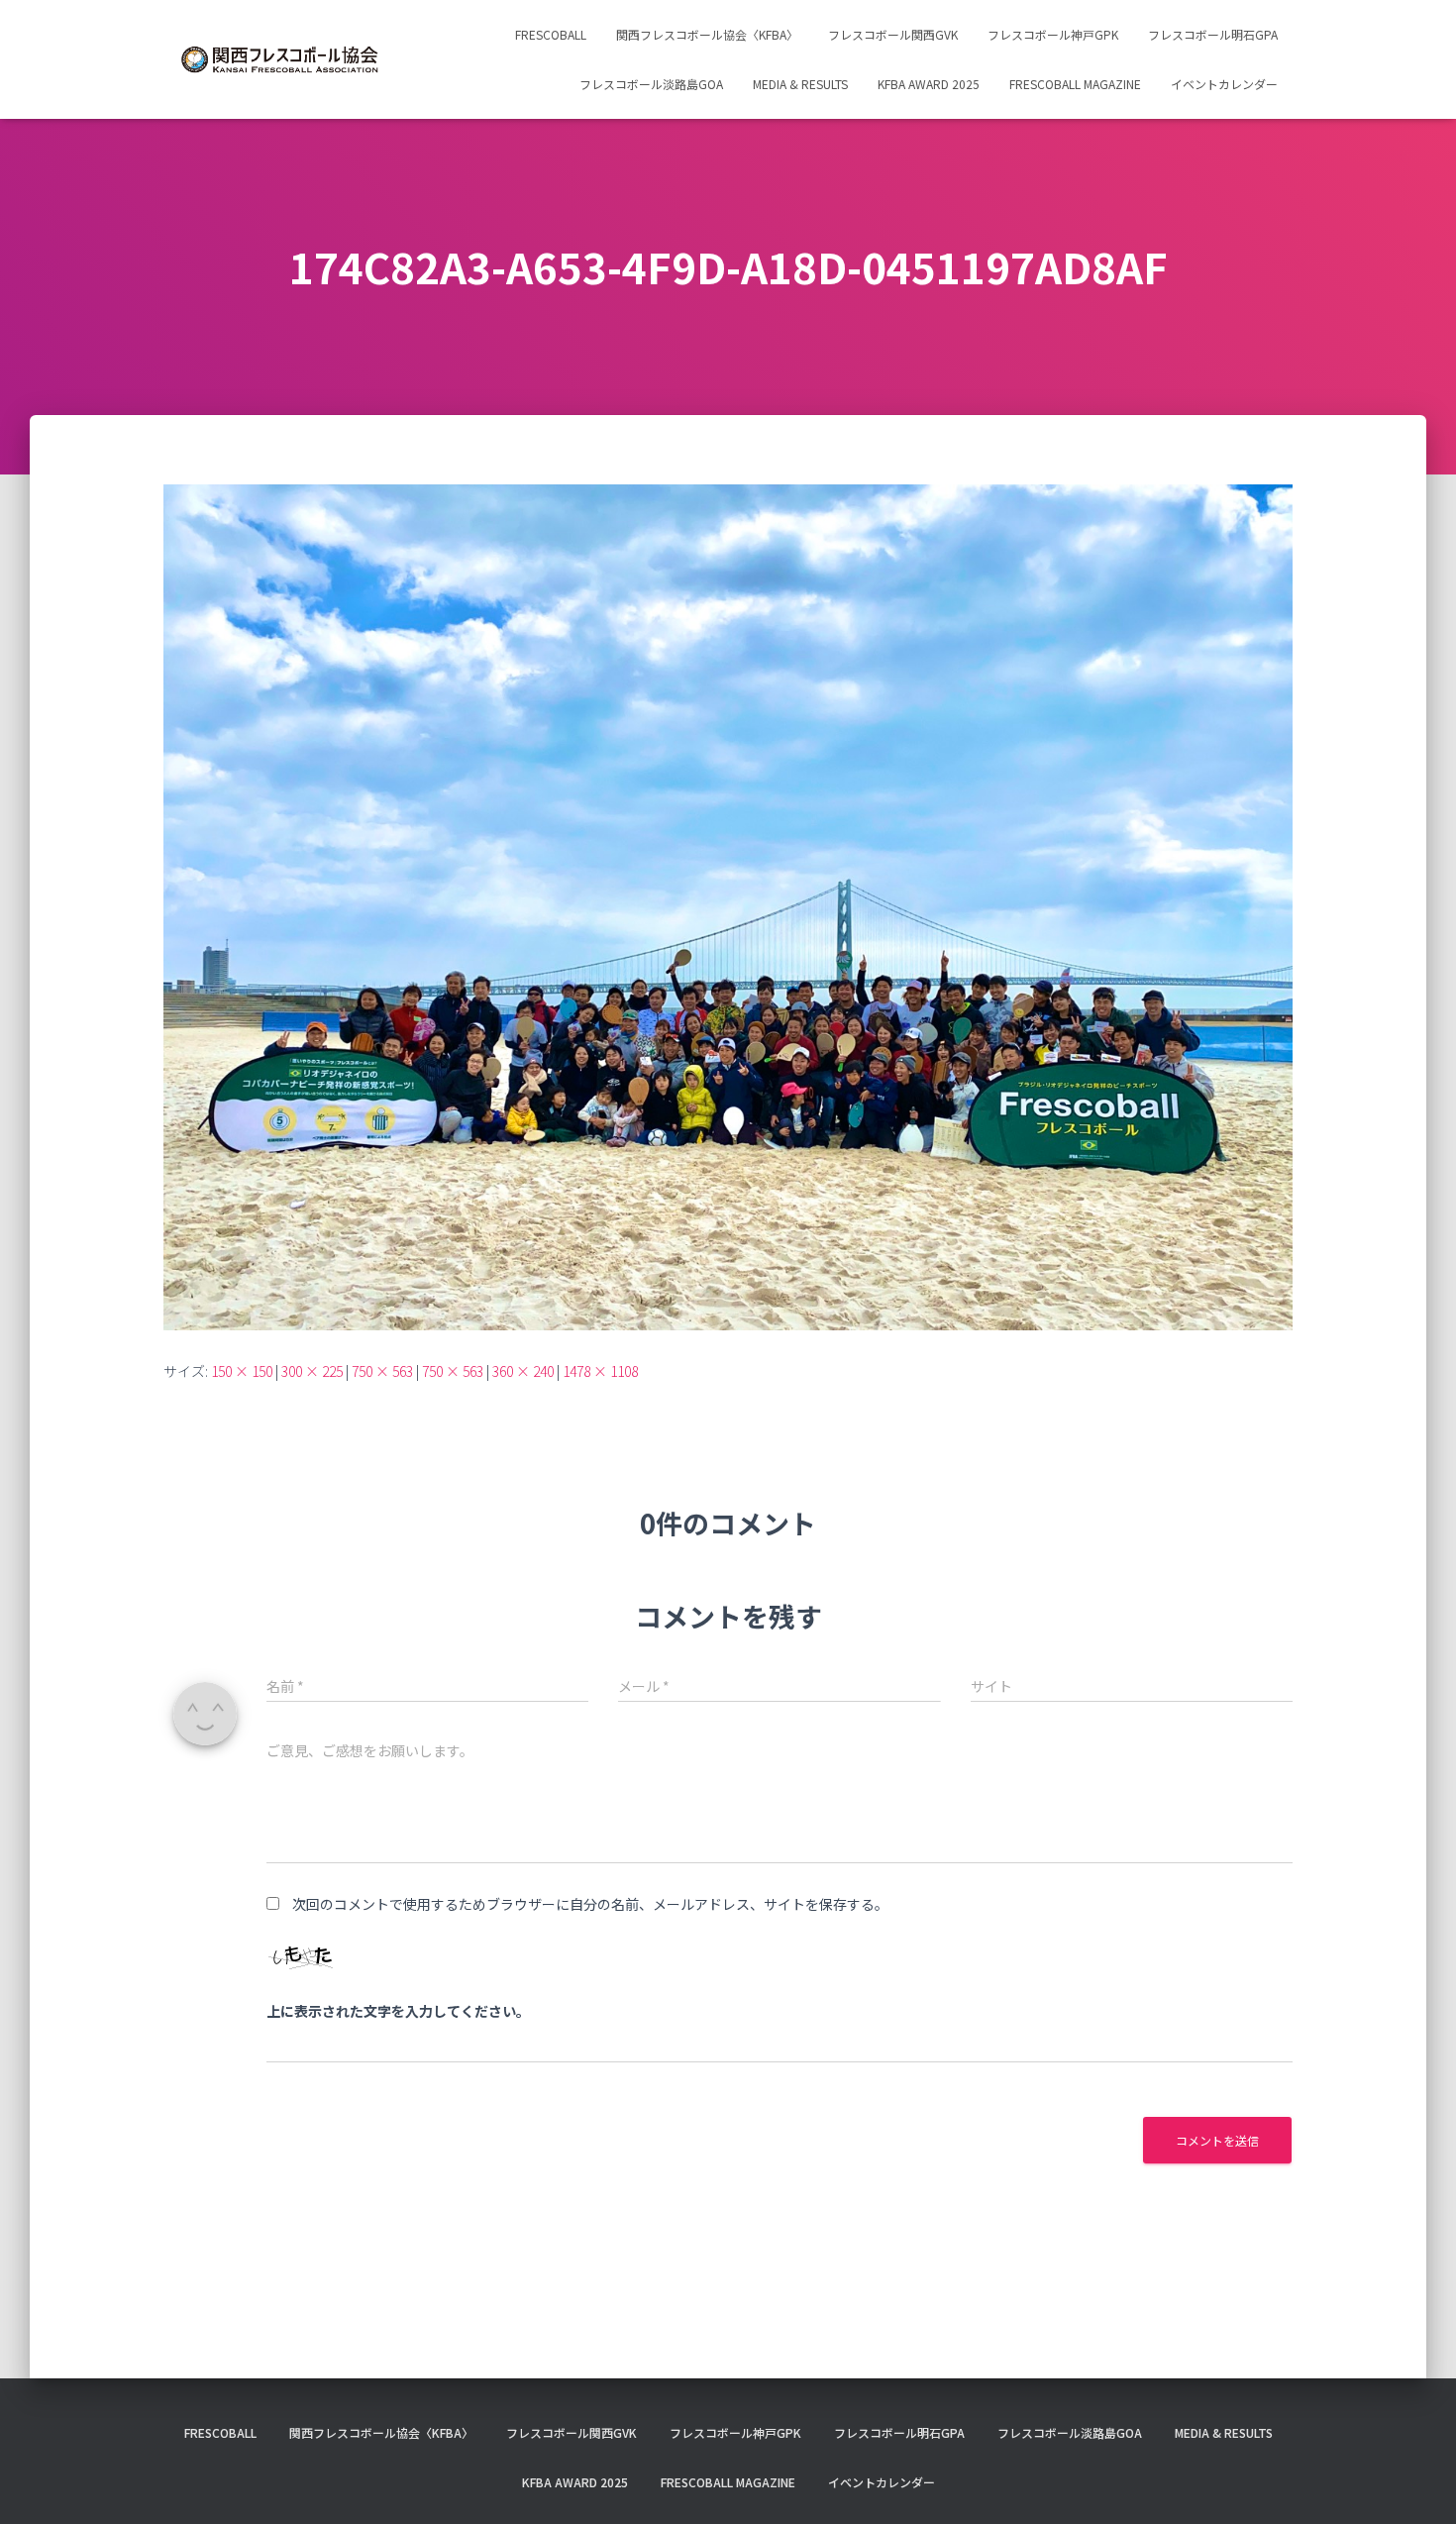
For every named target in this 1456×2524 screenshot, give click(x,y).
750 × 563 (382, 1371)
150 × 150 (242, 1371)
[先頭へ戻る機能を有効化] (1417, 2484)
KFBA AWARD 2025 (929, 84)
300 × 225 (312, 1371)
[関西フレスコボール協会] (280, 60)
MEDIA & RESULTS (800, 84)
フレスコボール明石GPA (1213, 34)
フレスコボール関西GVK (893, 34)
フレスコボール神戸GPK (1053, 34)
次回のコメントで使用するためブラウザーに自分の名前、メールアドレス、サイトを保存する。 (590, 1904)
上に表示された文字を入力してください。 (398, 2011)
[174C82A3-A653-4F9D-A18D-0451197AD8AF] (728, 905)
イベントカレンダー (1224, 84)
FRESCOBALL (551, 34)
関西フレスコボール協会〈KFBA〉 (707, 34)
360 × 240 (523, 1371)
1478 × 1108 (600, 1371)
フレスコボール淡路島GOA (651, 84)
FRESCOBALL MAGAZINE (1075, 84)
